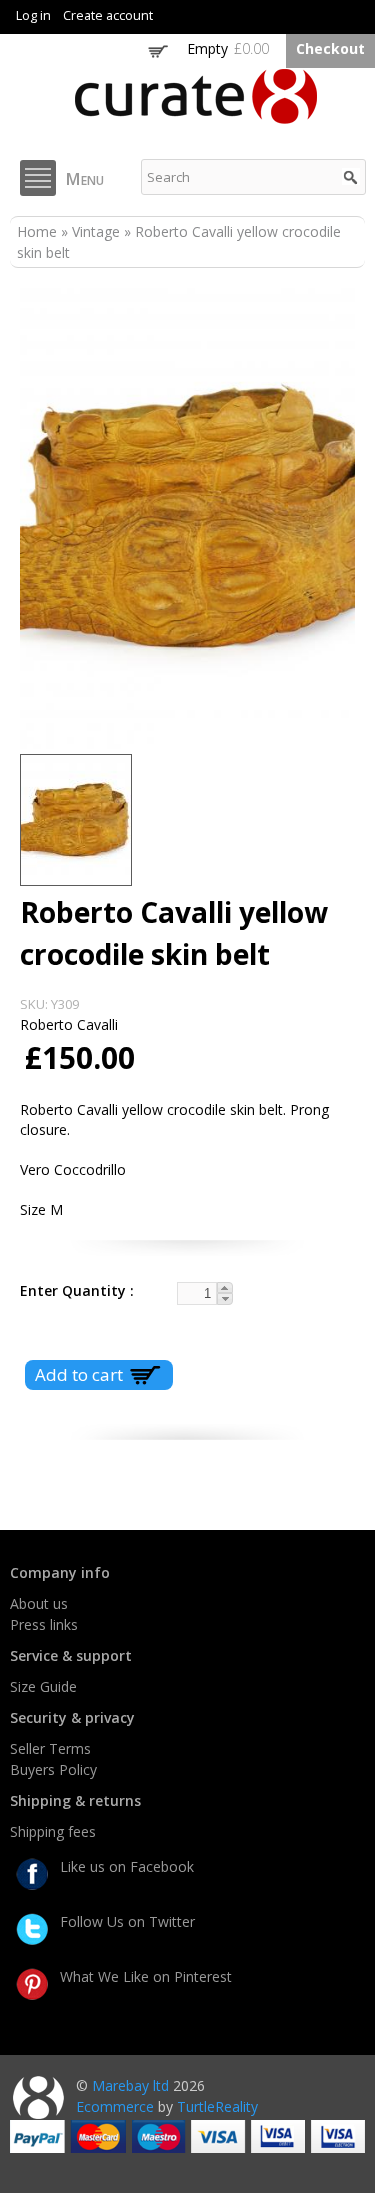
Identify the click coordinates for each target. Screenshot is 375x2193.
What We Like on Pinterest (146, 1976)
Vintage (96, 231)
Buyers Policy (53, 1769)
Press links (44, 1624)
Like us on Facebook (127, 1866)
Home (37, 231)
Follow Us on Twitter (127, 1921)
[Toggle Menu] (38, 178)
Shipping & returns (75, 1800)
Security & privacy (72, 1717)
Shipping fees (53, 1831)
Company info (60, 1572)
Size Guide (43, 1686)
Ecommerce (115, 2106)
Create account (108, 15)
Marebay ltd (130, 2085)
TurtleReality (217, 2106)
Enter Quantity (75, 1290)
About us (39, 1603)
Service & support (71, 1655)
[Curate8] (196, 114)
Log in (33, 15)
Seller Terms (50, 1748)
